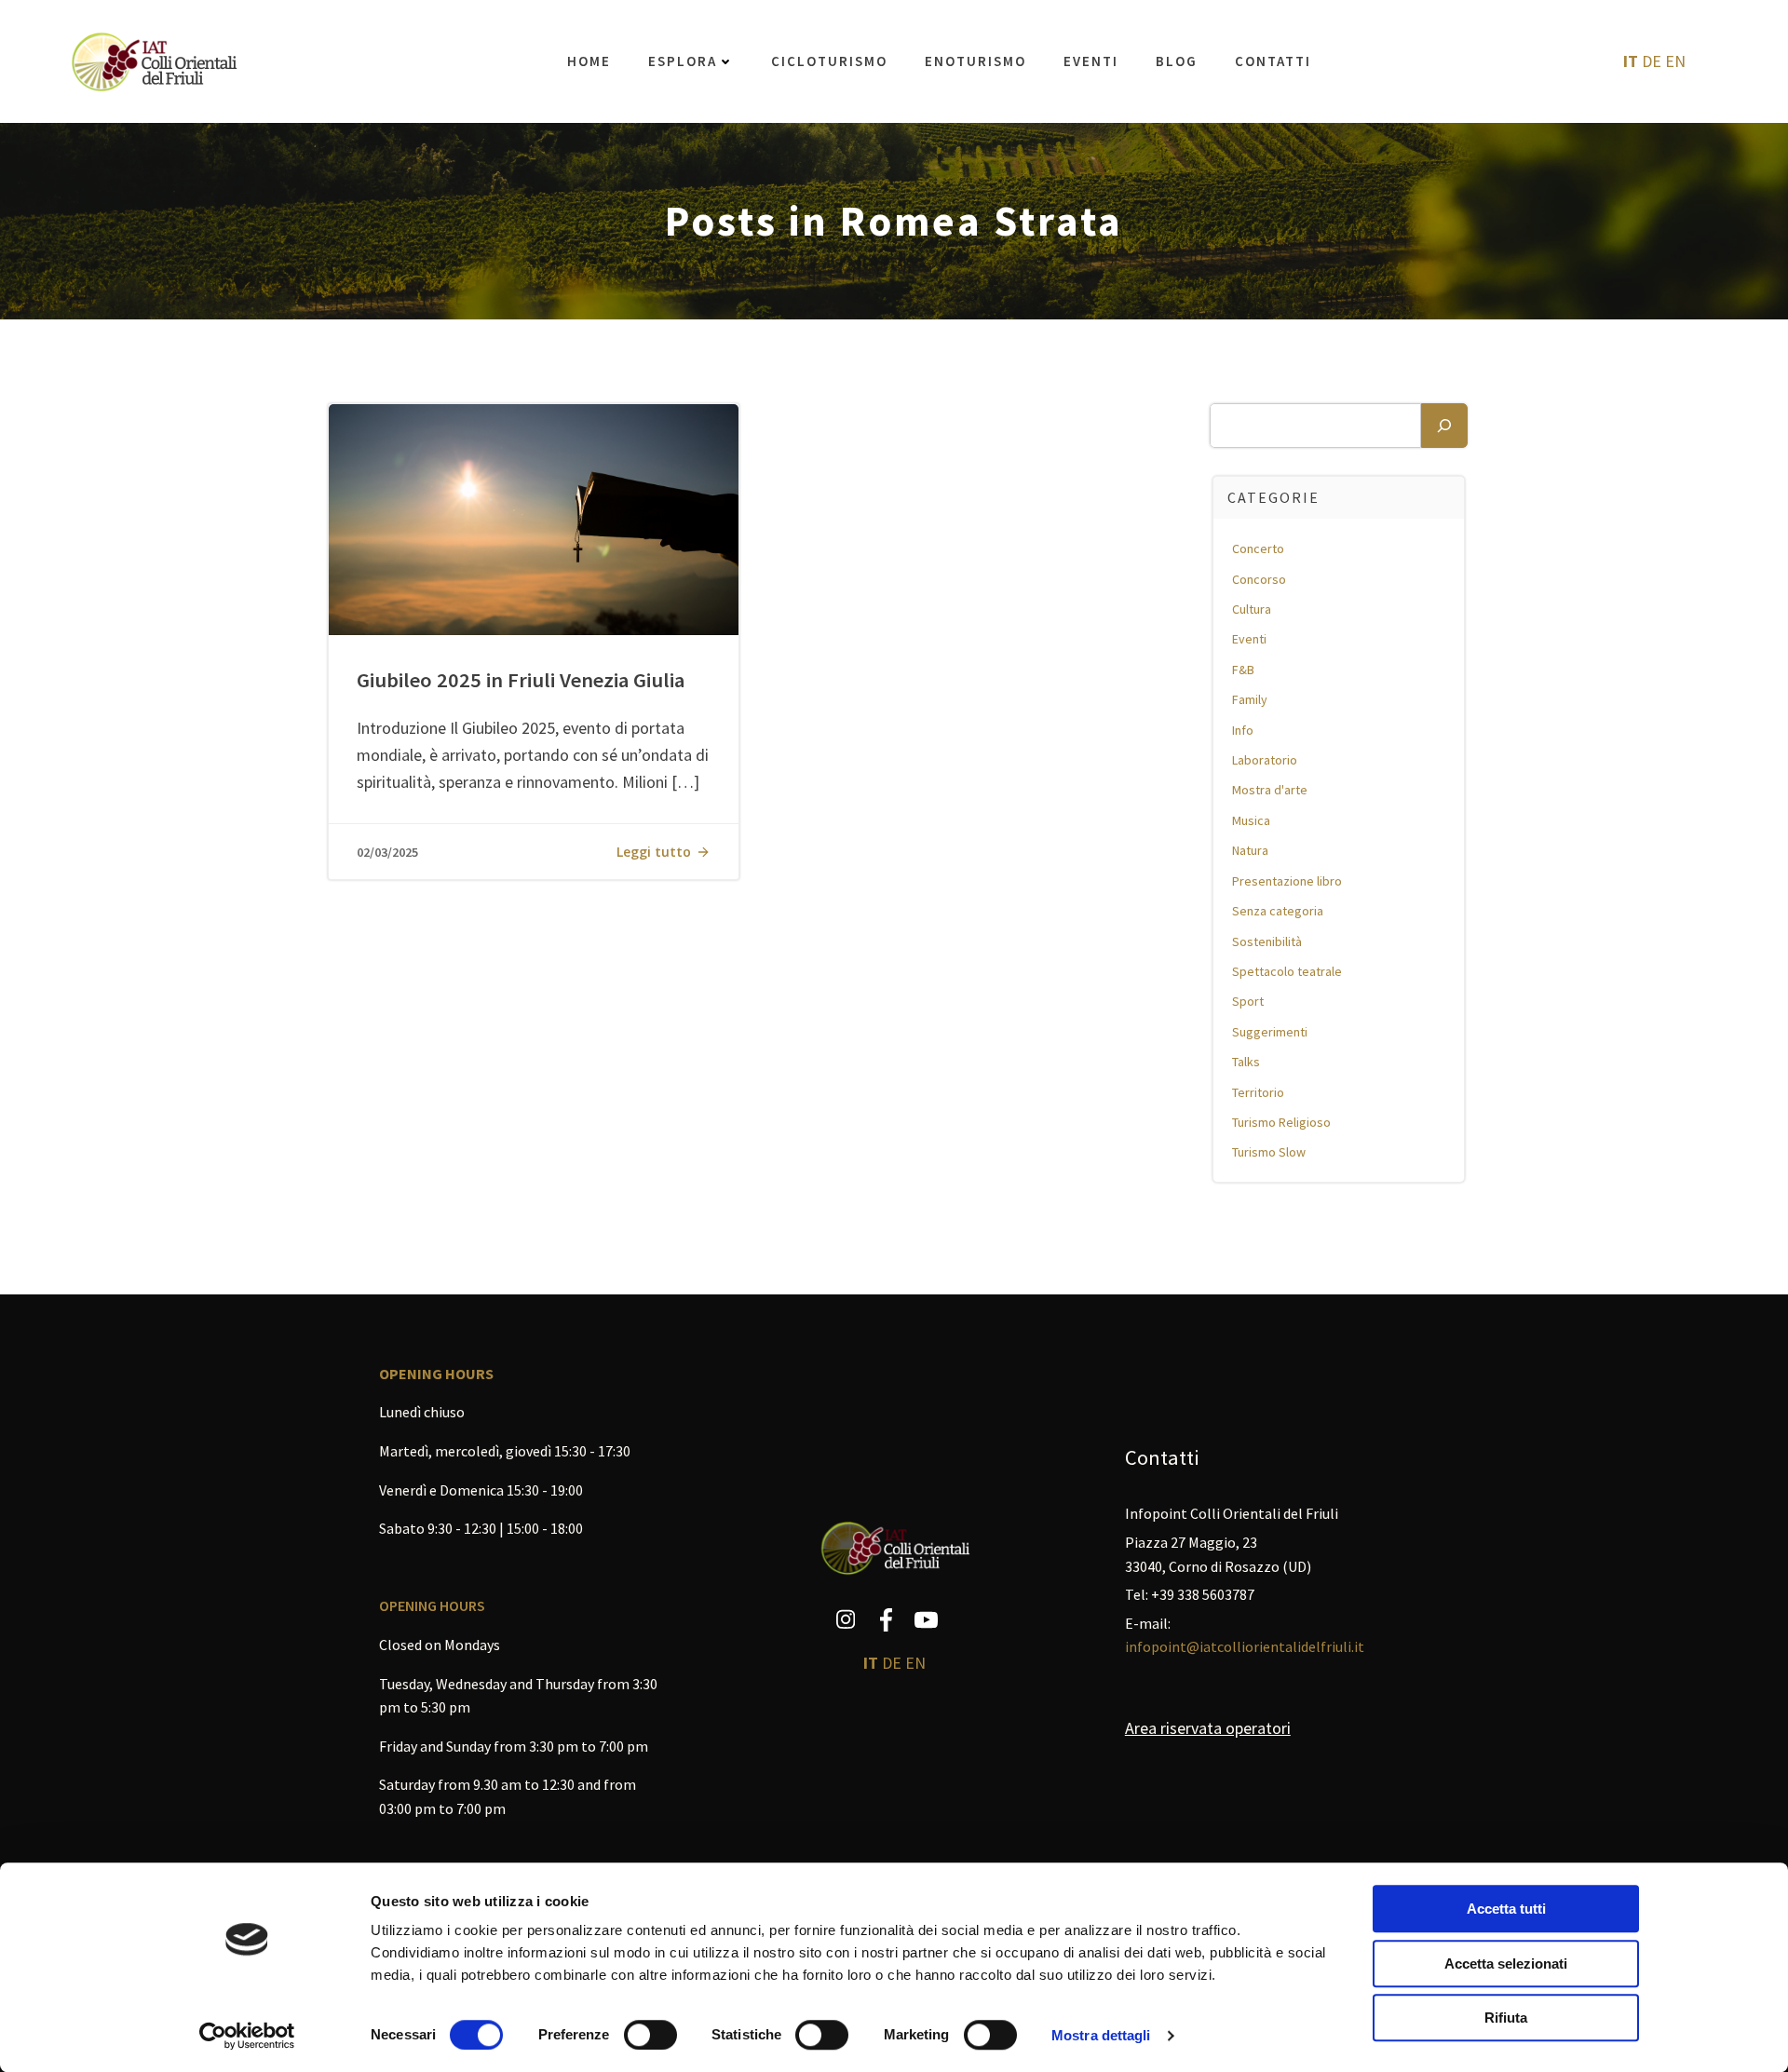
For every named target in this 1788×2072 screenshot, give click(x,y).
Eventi (1091, 61)
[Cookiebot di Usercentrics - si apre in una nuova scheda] (247, 2036)
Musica (1251, 820)
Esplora (683, 61)
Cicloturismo (829, 61)
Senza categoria (1278, 911)
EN (1675, 61)
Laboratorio (1265, 760)
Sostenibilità (1267, 941)
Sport (1248, 1001)
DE (1652, 61)
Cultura (1252, 609)
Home (589, 61)
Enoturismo (975, 61)
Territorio (1258, 1092)
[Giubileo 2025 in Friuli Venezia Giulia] (534, 518)
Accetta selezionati (1506, 1964)
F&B (1243, 670)
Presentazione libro (1287, 881)
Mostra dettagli (1101, 2035)
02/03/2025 (387, 852)
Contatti (1273, 61)
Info (1243, 730)
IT (1631, 61)
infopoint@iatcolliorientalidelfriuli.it (1245, 1646)
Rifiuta (1506, 2018)
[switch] (650, 2033)
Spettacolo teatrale (1287, 971)
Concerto (1258, 548)
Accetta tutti (1506, 1909)
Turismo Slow (1269, 1152)
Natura (1250, 850)
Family (1250, 699)
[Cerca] (1444, 426)
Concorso (1259, 579)
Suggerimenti (1270, 1032)
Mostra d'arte (1270, 790)
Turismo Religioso (1281, 1122)
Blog (1177, 61)
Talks (1246, 1062)
